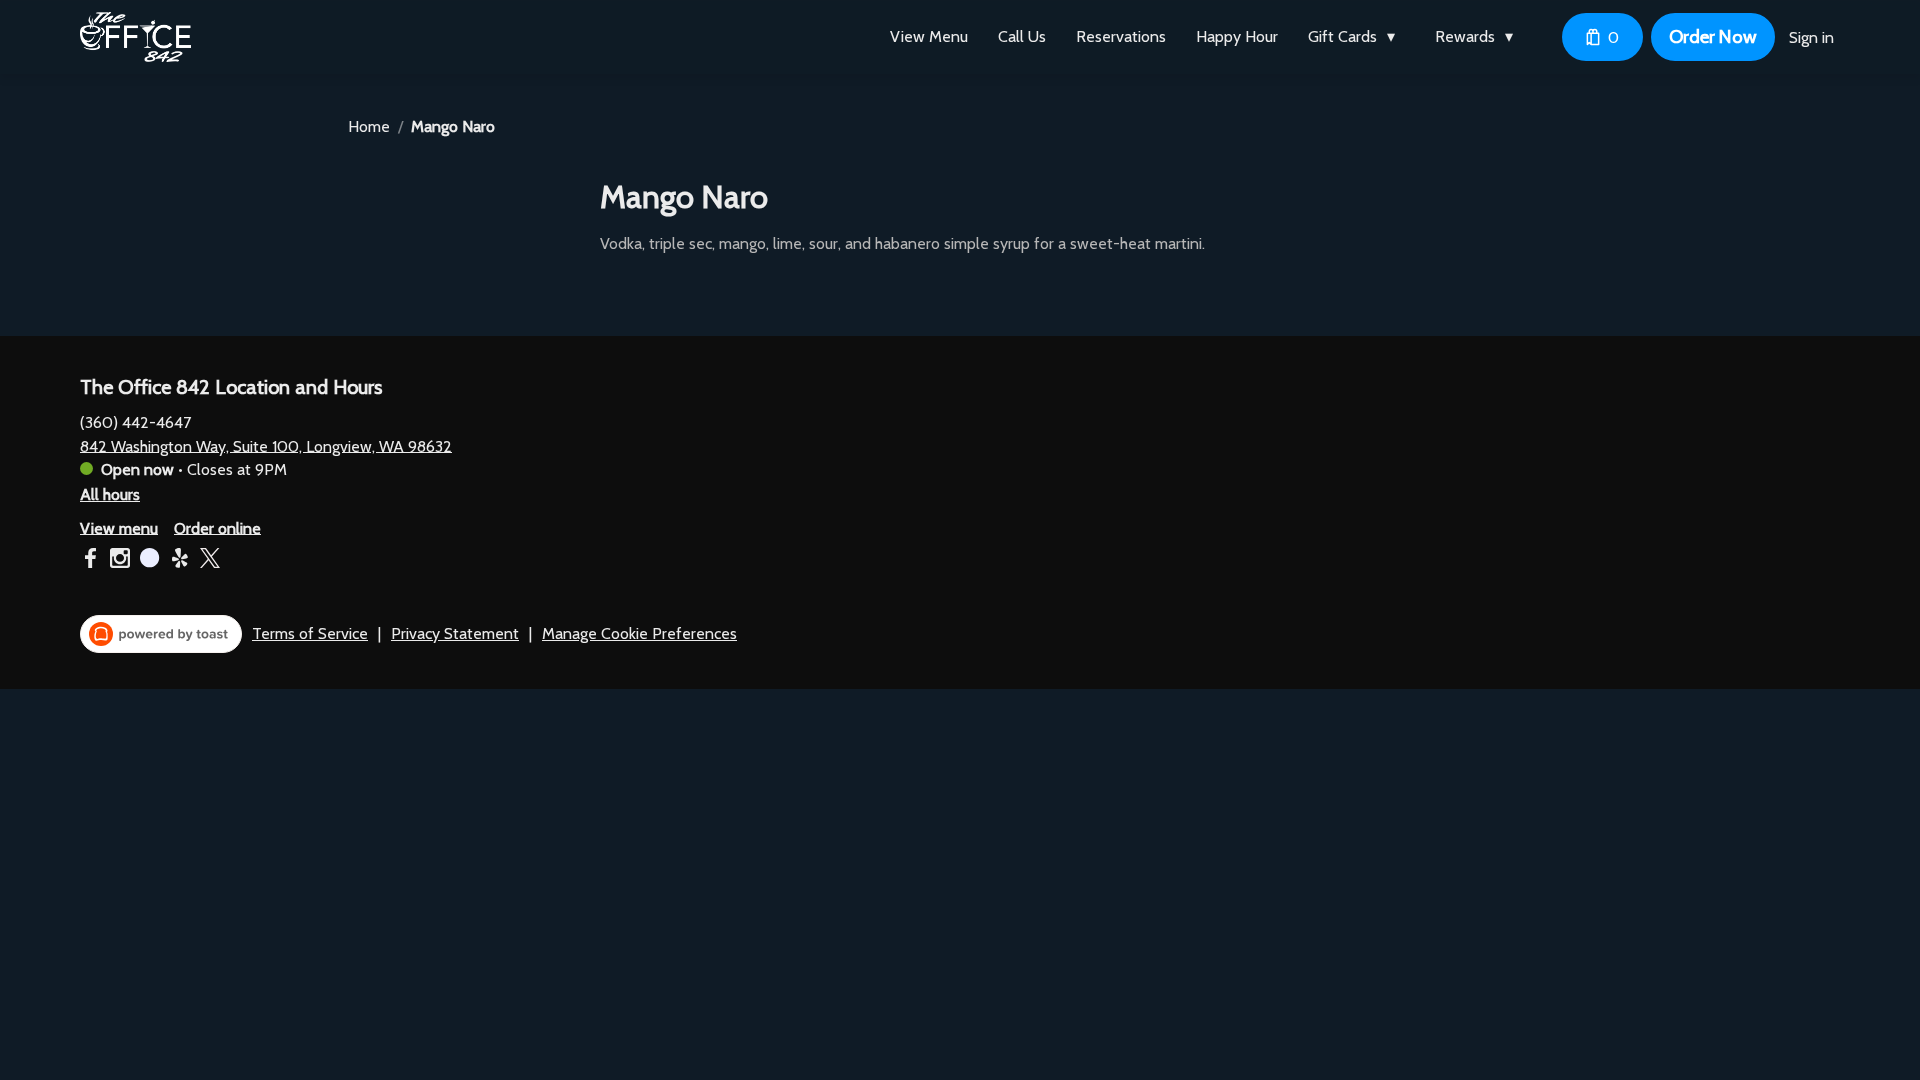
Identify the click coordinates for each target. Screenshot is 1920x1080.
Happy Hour (1237, 36)
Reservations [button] (1121, 36)
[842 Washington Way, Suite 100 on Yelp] (180, 561)
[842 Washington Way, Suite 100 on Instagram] (120, 561)
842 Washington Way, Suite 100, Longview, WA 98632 (266, 445)
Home (369, 126)
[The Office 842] (135, 37)
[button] (1356, 37)
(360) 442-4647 (135, 421)
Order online (217, 527)
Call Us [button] (1022, 36)
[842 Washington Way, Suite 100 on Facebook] (92, 561)
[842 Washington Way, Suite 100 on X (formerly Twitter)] (207, 561)
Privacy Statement (455, 633)
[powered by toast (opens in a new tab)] (161, 634)
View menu (119, 527)
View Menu (929, 36)
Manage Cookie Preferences (639, 633)
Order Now (1713, 36)
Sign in (1811, 37)
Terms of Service (310, 633)
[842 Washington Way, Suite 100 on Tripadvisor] (150, 561)
